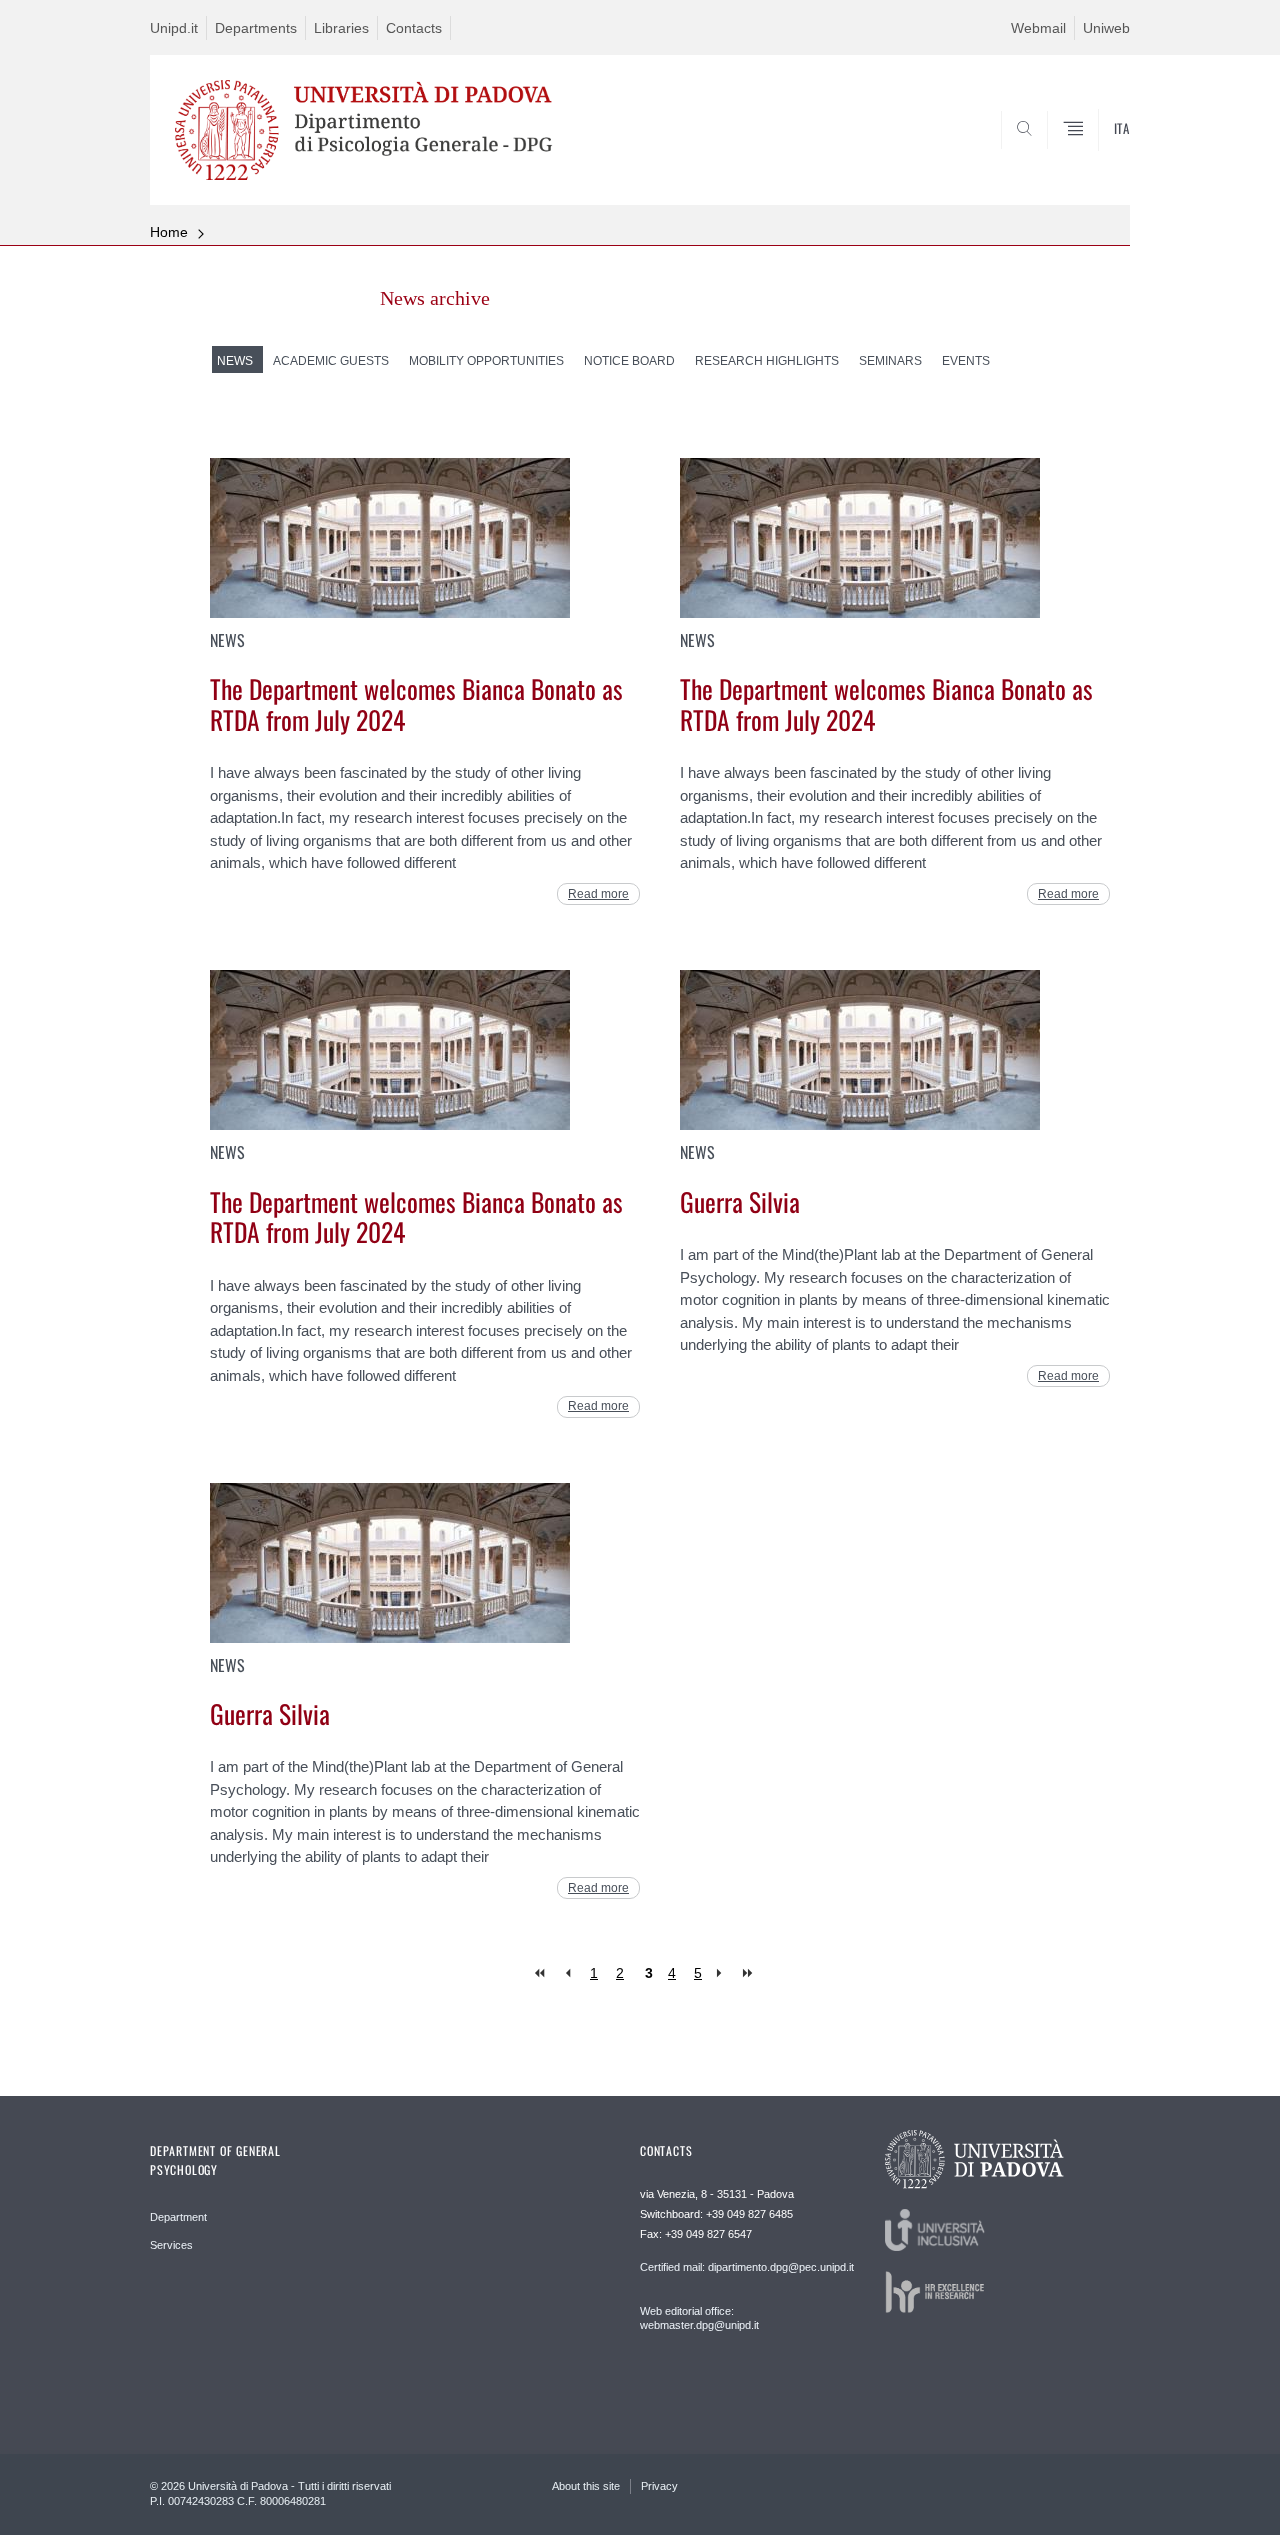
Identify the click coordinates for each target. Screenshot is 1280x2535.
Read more (598, 894)
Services (171, 2245)
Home (169, 232)
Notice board (629, 361)
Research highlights (767, 361)
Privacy (659, 2486)
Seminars (890, 361)
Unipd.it (174, 28)
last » (749, 1973)
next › (723, 1973)
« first (541, 1973)
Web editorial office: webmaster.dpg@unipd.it (699, 2318)
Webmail (1038, 28)
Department (178, 2217)
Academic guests (331, 361)
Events (966, 361)
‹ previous (567, 1973)
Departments (256, 28)
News (235, 361)
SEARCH (1094, 157)
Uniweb (1106, 28)
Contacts (414, 28)
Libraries (341, 28)
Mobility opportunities (486, 361)
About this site (586, 2486)
